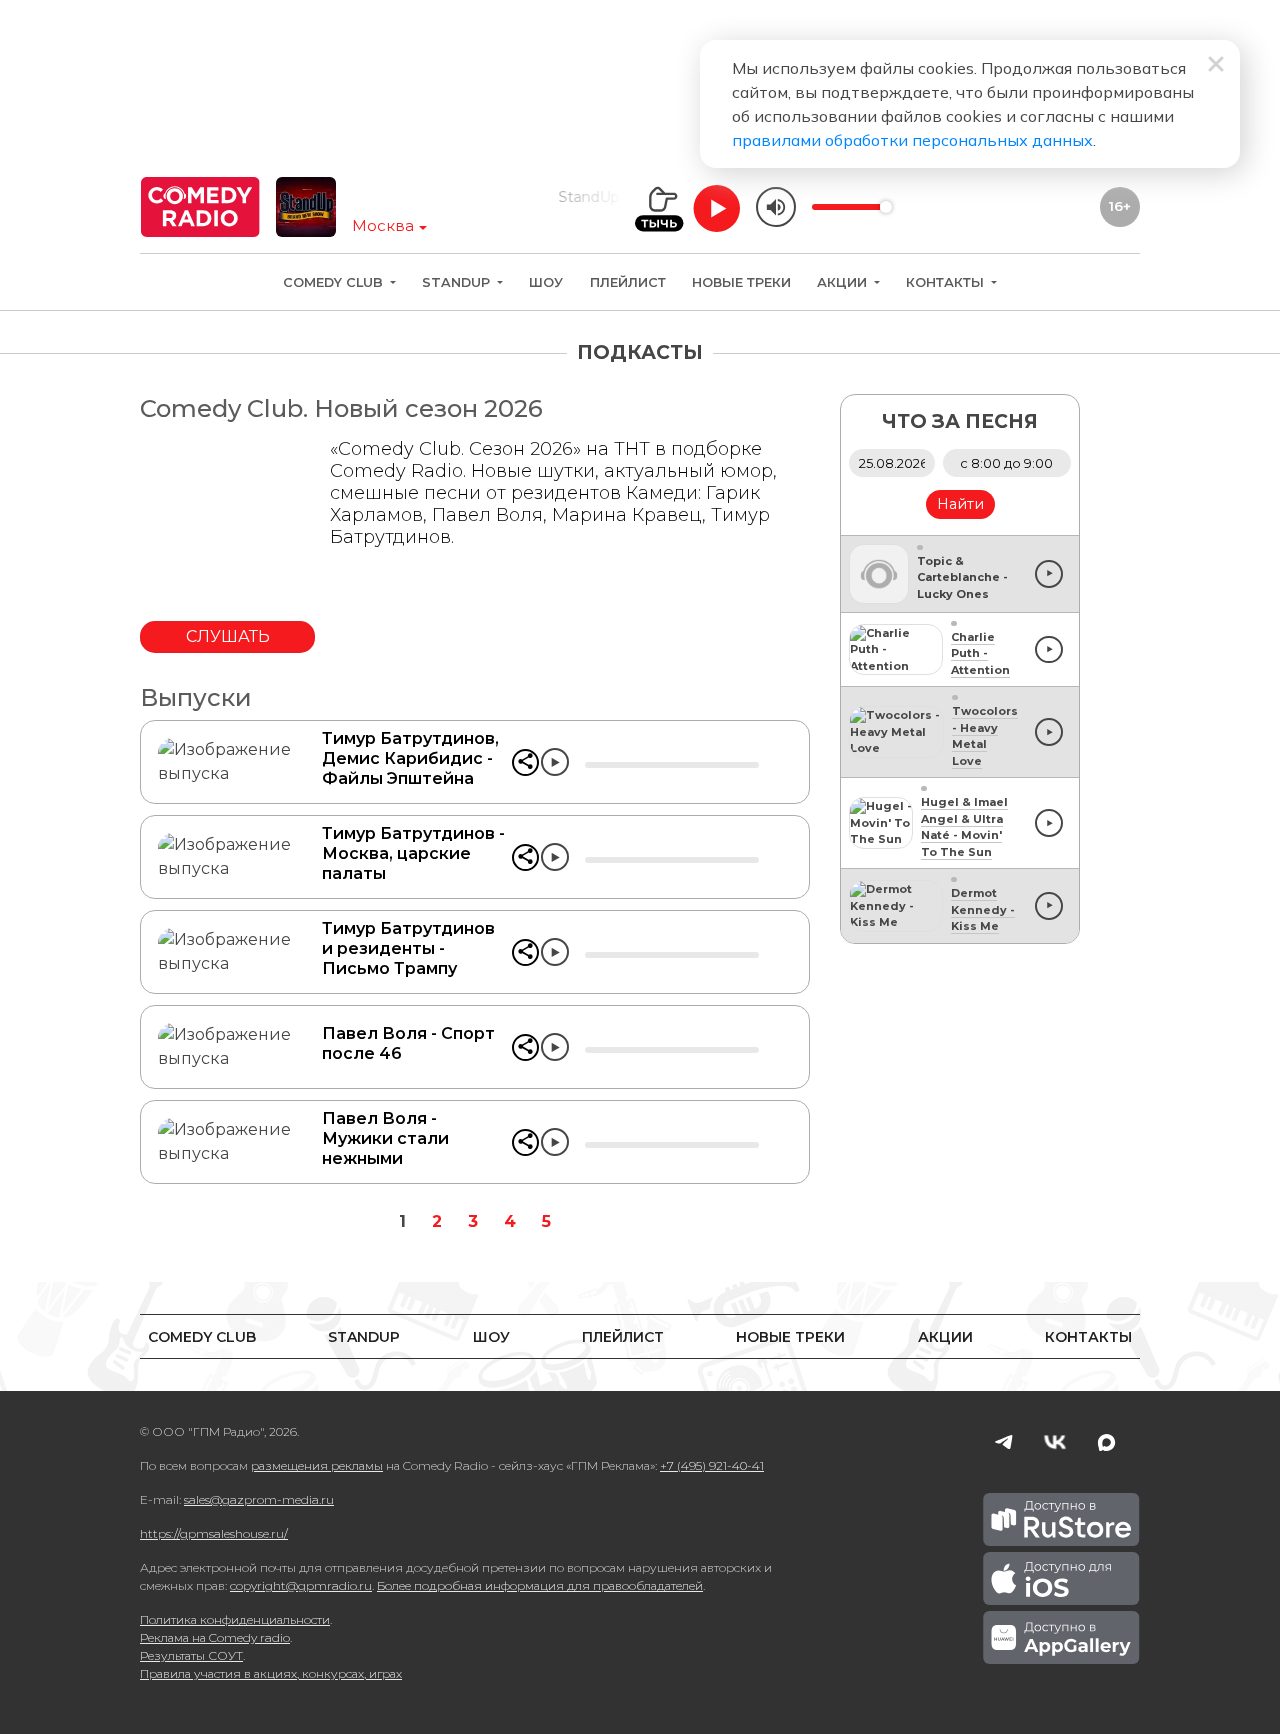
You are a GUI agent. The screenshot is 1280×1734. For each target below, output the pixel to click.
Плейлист (628, 282)
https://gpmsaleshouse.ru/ (214, 1533)
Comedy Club (335, 282)
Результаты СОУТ (191, 1655)
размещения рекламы (317, 1465)
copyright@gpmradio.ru (301, 1585)
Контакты (947, 282)
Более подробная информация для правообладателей (540, 1585)
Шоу (546, 282)
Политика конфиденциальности (235, 1619)
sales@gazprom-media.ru (259, 1499)
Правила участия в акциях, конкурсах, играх (271, 1673)
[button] (525, 762)
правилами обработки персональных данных (912, 140)
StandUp (458, 282)
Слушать (228, 636)
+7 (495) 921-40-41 (712, 1465)
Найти (960, 504)
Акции (844, 282)
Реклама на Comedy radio (215, 1637)
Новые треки (741, 282)
